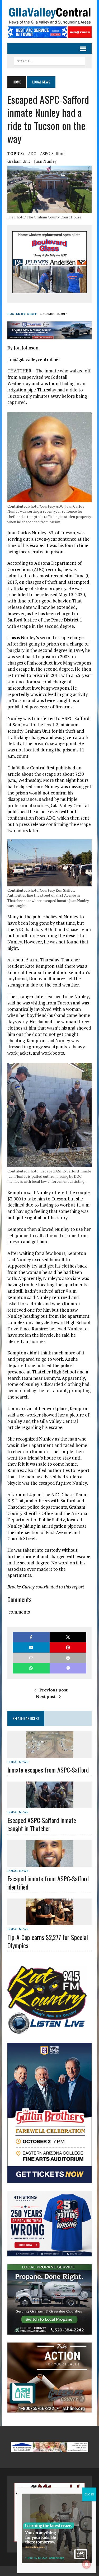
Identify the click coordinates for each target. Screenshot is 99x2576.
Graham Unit (19, 161)
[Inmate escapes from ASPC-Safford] (50, 1754)
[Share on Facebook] (31, 1637)
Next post (46, 1696)
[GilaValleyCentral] (49, 16)
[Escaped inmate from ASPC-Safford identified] (50, 1863)
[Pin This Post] (68, 1647)
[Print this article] (68, 1658)
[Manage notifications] (87, 2564)
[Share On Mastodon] (68, 1668)
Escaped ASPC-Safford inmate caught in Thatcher (42, 1824)
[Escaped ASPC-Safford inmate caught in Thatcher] (50, 1805)
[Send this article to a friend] (31, 1658)
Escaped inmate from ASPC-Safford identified (48, 1883)
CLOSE (89, 2494)
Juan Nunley (45, 161)
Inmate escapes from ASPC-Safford (48, 1770)
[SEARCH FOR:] (49, 60)
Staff (32, 314)
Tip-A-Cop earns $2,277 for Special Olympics (48, 1941)
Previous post (53, 1690)
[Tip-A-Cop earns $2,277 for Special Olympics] (50, 1922)
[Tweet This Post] (68, 1637)
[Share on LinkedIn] (31, 1647)
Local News (18, 1762)
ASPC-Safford (52, 153)
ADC (32, 153)
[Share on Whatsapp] (31, 1668)
